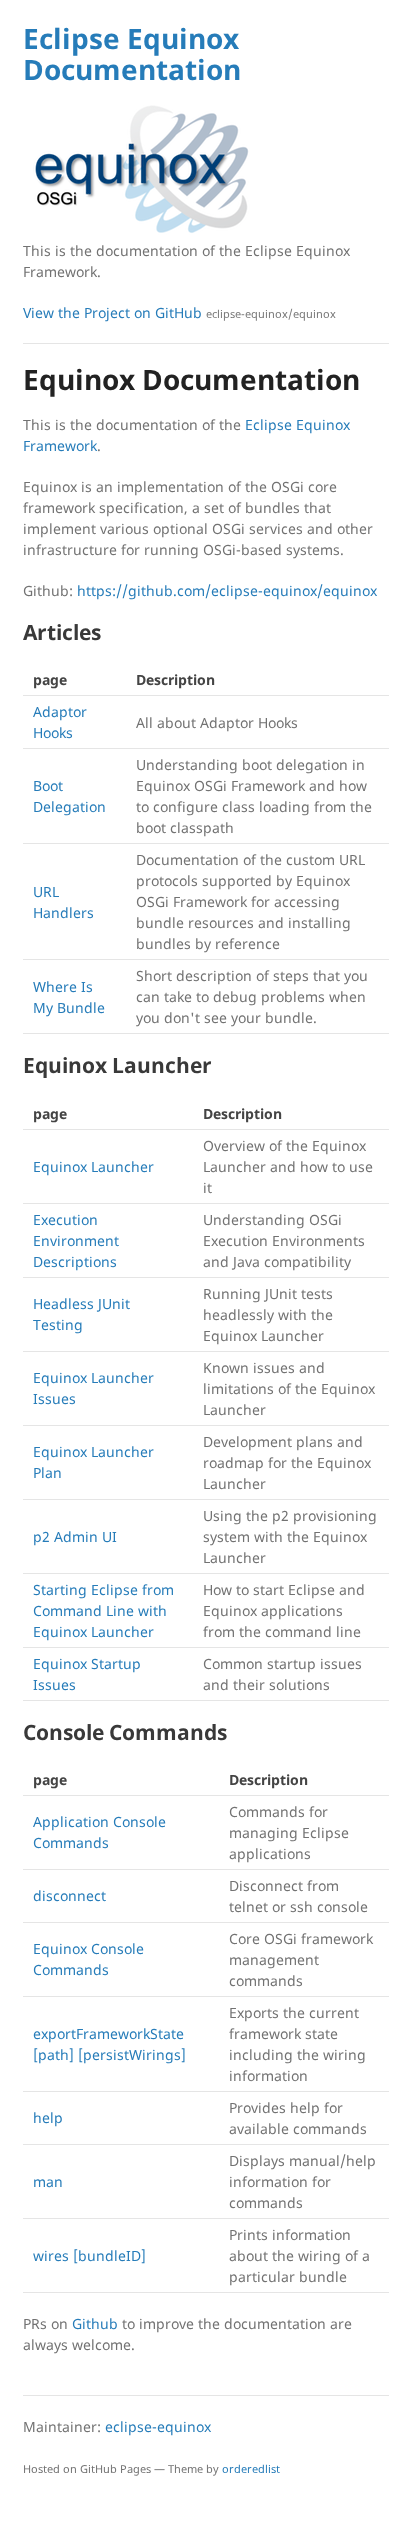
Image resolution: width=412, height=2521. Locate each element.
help (48, 2117)
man (48, 2181)
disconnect (69, 1895)
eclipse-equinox (158, 2426)
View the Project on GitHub (179, 312)
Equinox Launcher (93, 1166)
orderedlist (251, 2468)
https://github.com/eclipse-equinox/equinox (227, 590)
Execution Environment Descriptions (76, 1240)
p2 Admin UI (75, 1536)
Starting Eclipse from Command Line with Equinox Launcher (103, 1610)
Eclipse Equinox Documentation (132, 53)
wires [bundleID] (89, 2255)
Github (95, 2323)
